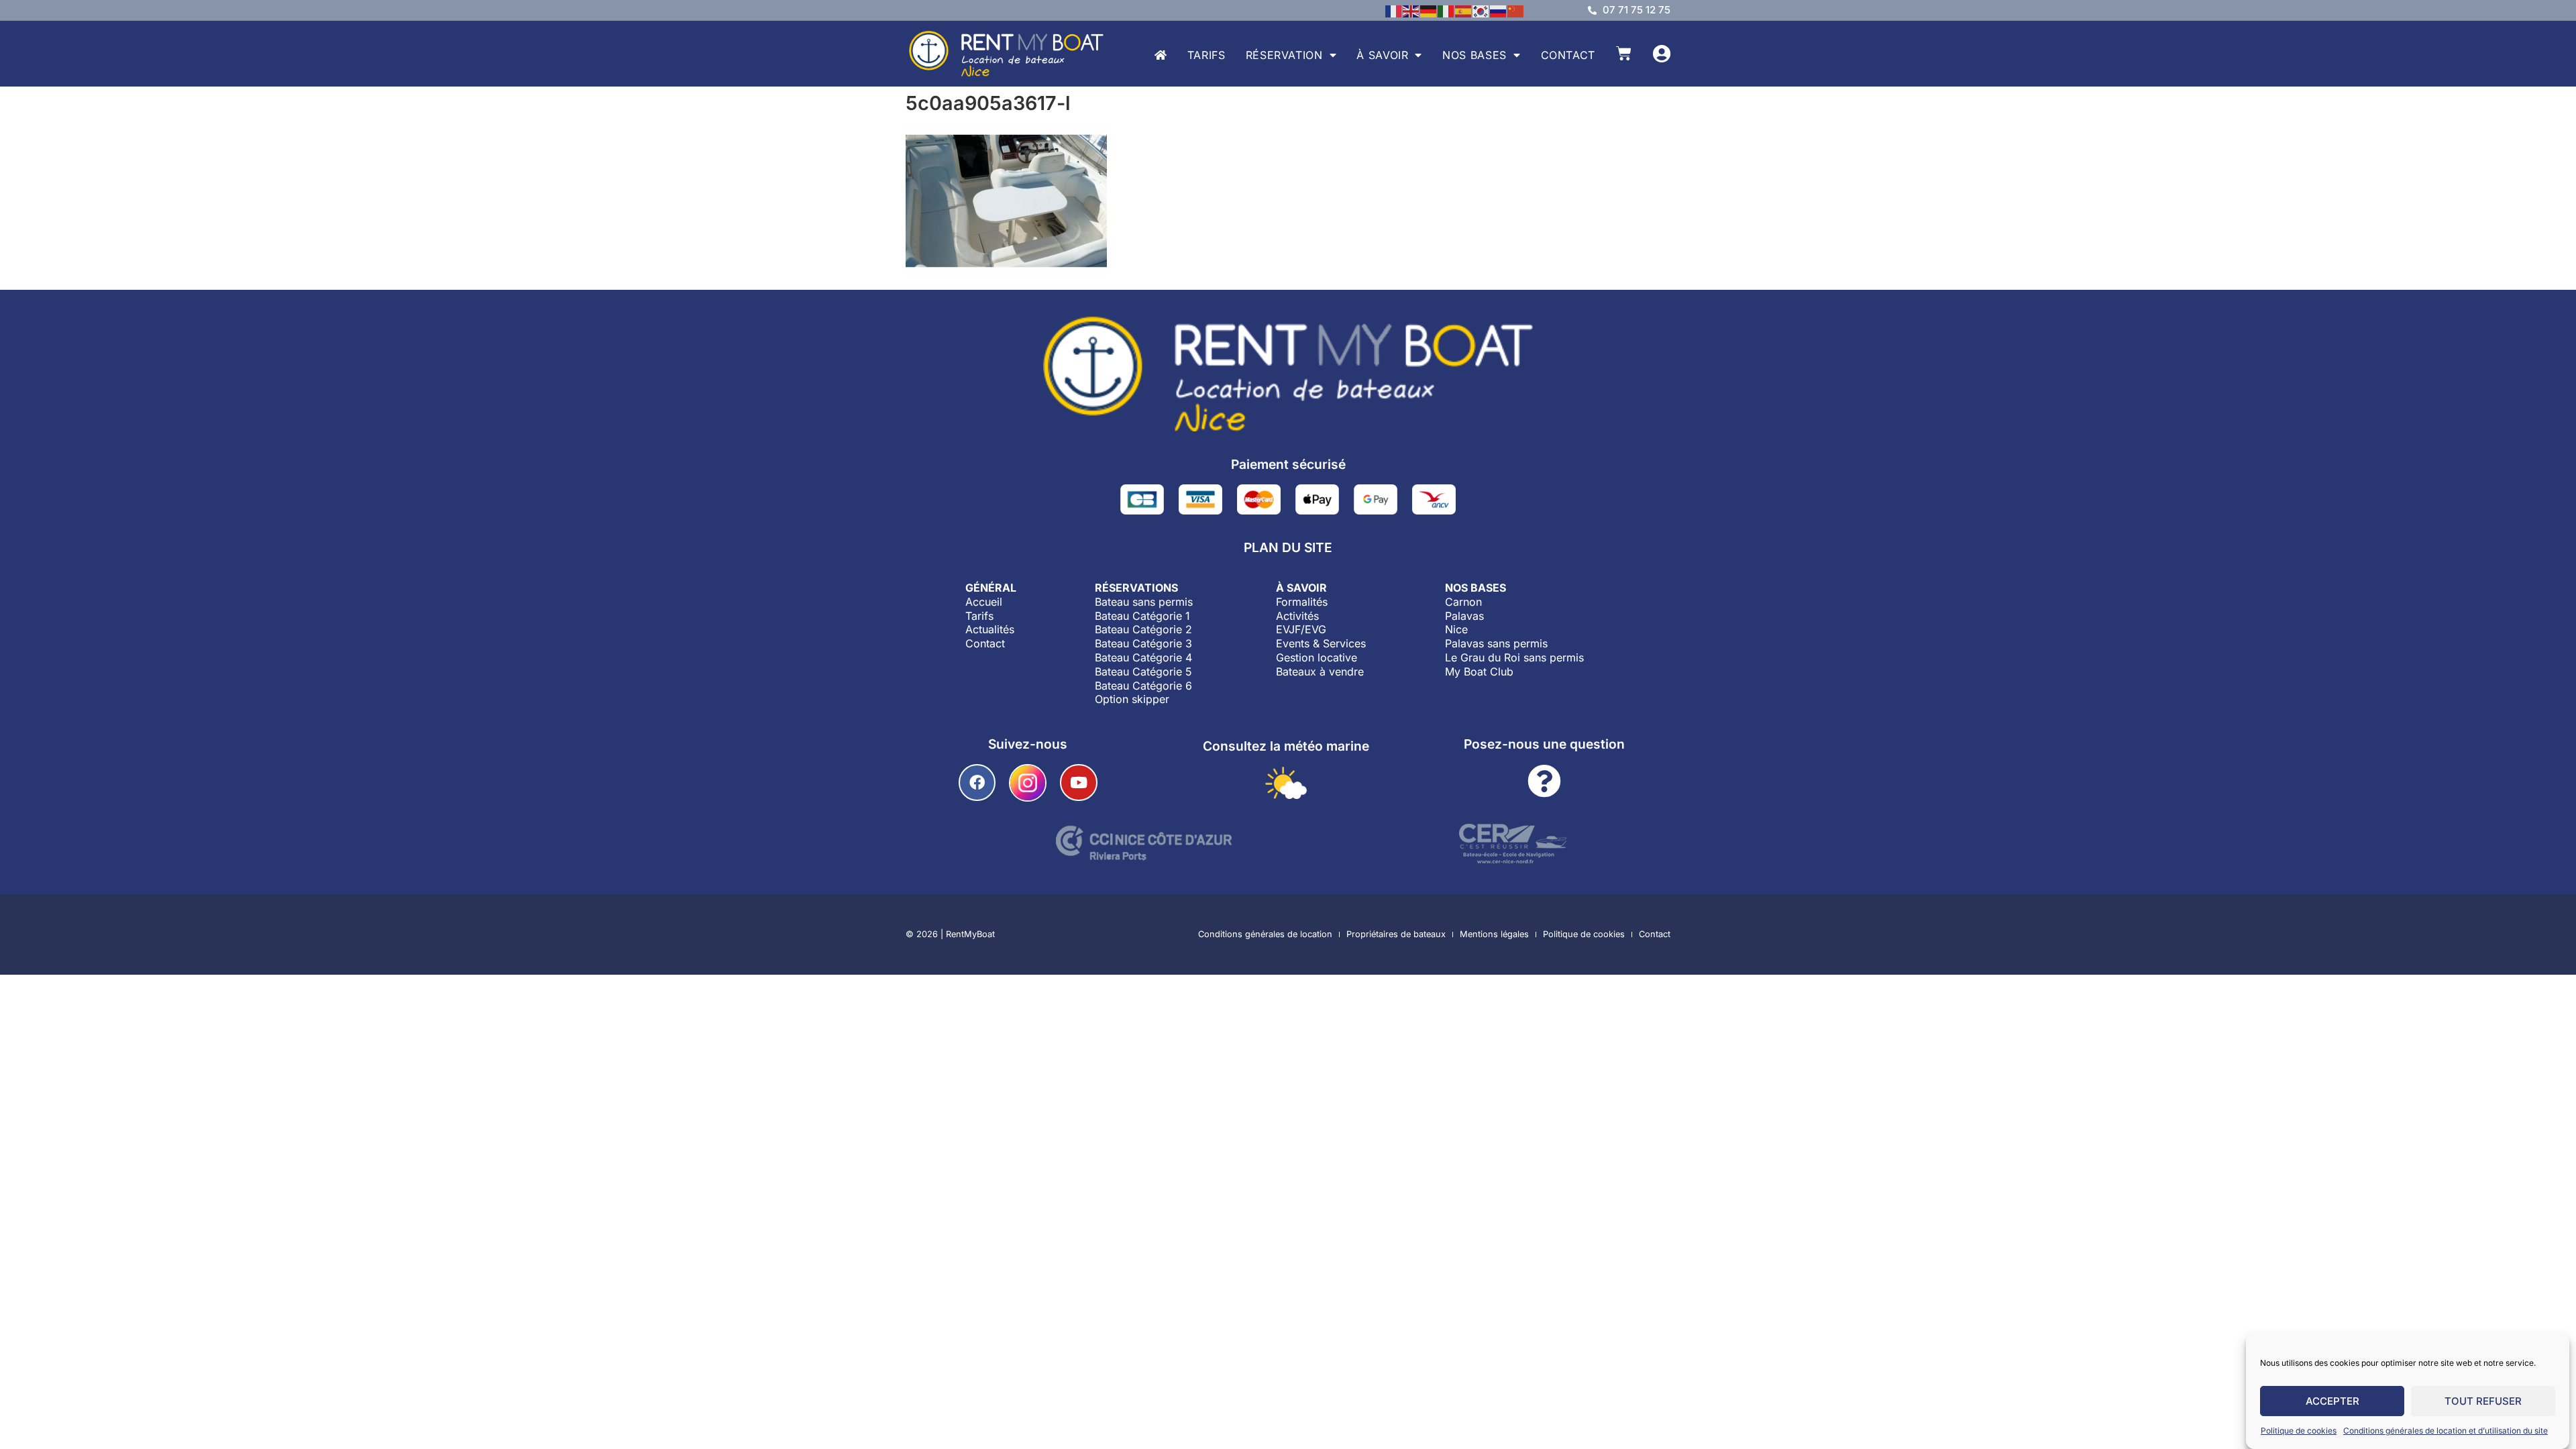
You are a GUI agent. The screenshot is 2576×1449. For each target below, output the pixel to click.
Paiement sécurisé (1288, 464)
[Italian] (1446, 10)
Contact (1568, 55)
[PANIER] (1624, 53)
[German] (1429, 10)
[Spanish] (1464, 10)
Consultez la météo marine (1286, 746)
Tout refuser (2483, 1401)
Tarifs (1206, 55)
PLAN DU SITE (1288, 547)
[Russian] (1499, 10)
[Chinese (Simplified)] (1516, 10)
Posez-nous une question (1544, 744)
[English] (1411, 10)
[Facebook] (977, 783)
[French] (1394, 10)
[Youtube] (1078, 783)
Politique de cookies (2299, 1431)
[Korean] (1481, 10)
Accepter (2332, 1401)
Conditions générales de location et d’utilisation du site (2446, 1431)
